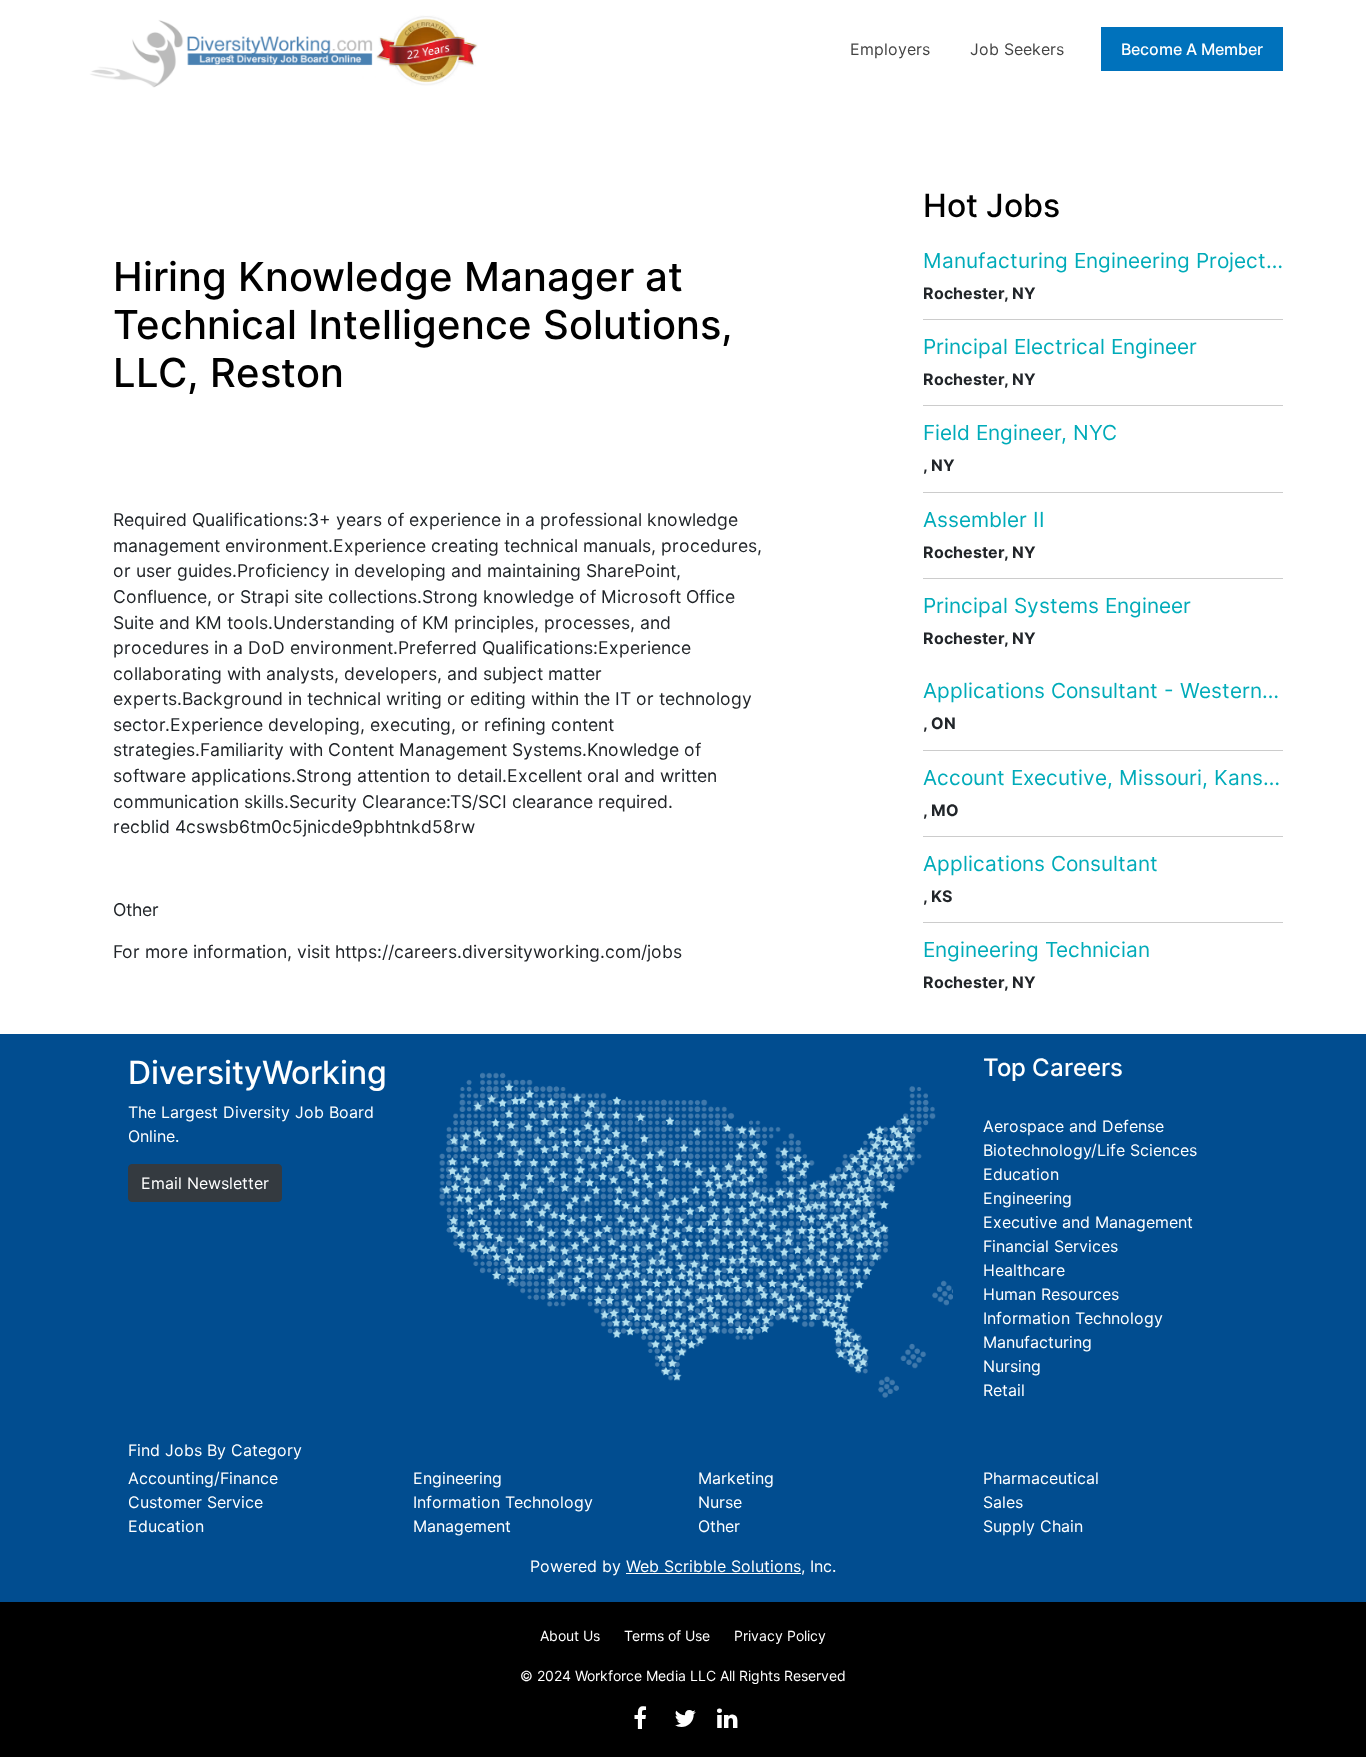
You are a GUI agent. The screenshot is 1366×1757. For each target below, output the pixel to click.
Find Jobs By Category (215, 1450)
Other (719, 1526)
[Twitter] (685, 1718)
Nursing (1012, 1366)
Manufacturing (1037, 1342)
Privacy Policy (780, 1635)
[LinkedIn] (727, 1718)
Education (1021, 1174)
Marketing (736, 1478)
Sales (1003, 1502)
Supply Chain (1033, 1526)
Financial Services (1050, 1246)
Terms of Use (667, 1635)
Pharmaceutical (1041, 1478)
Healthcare (1024, 1270)
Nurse (720, 1502)
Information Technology (1073, 1318)
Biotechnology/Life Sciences (1090, 1150)
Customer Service (195, 1502)
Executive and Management (1088, 1222)
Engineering (1027, 1198)
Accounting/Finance (203, 1478)
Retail (1004, 1390)
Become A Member (1192, 49)
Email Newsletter (205, 1183)
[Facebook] (640, 1718)
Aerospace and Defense (1073, 1126)
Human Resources (1051, 1294)
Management (462, 1526)
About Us (570, 1635)
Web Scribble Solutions (713, 1566)
